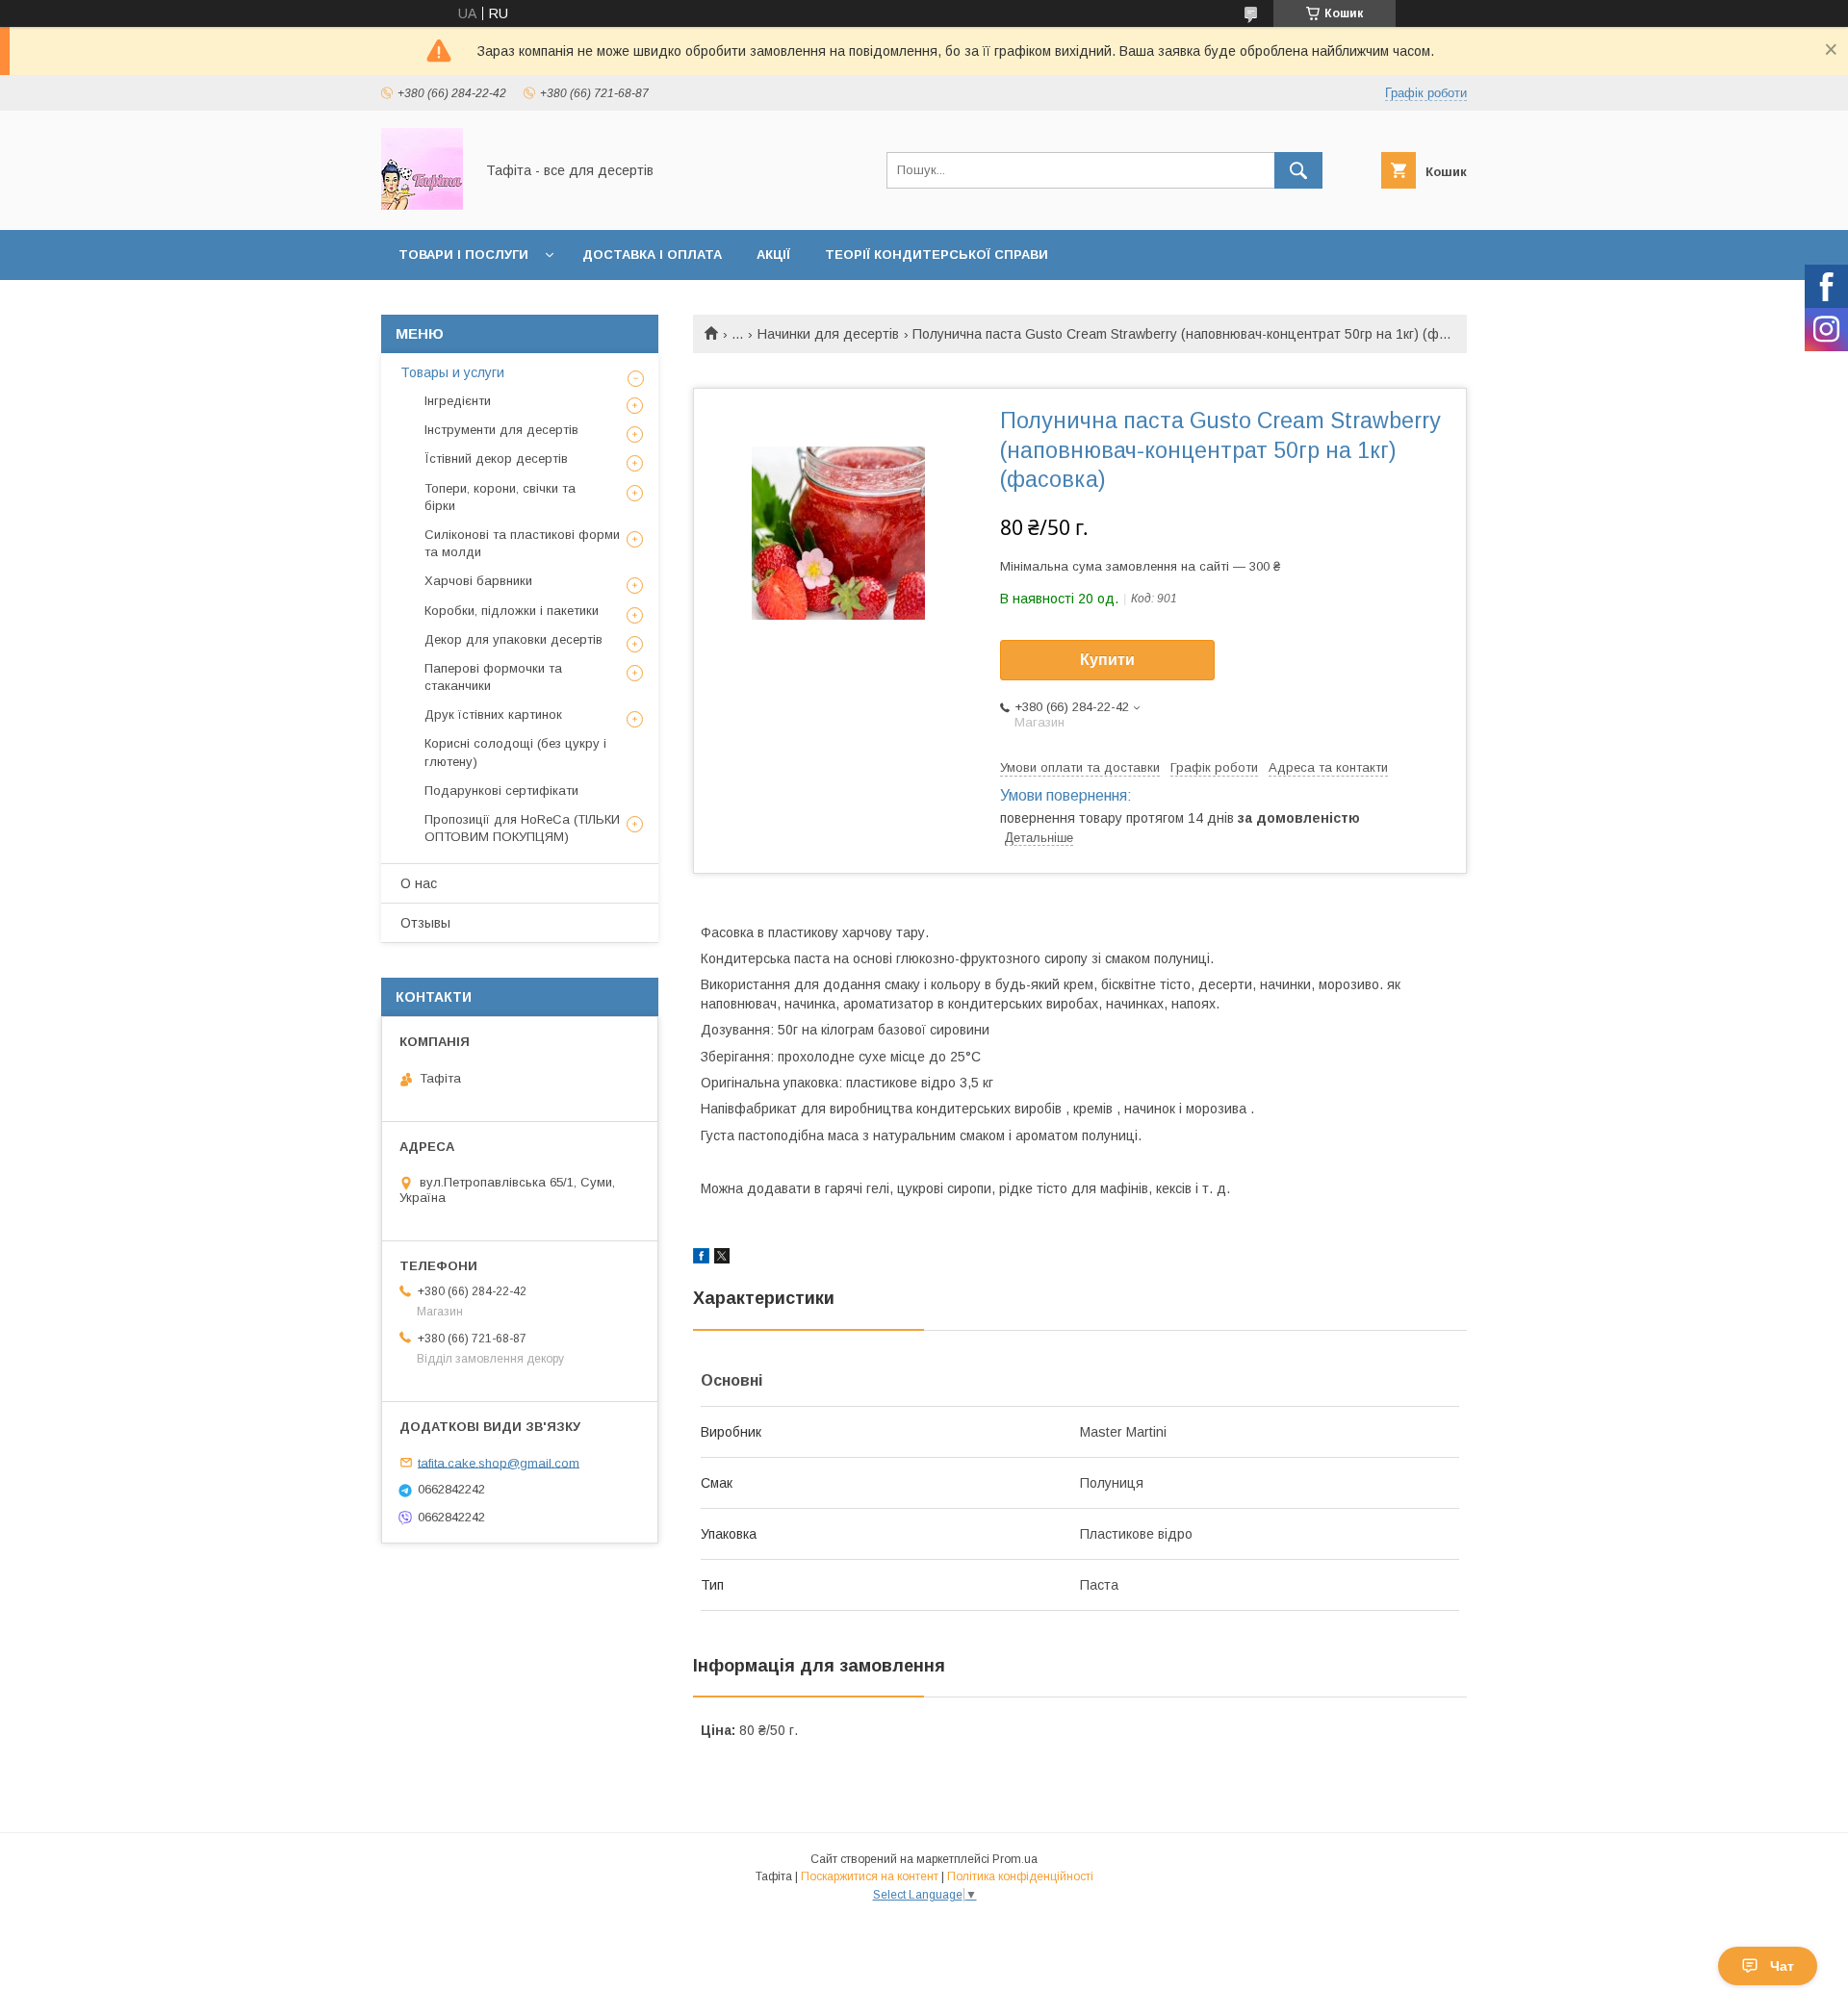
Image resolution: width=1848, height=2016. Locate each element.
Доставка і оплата (652, 255)
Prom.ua (1015, 1859)
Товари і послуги (463, 255)
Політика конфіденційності (1020, 1876)
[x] (722, 1259)
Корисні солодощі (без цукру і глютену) (515, 752)
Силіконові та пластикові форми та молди (522, 543)
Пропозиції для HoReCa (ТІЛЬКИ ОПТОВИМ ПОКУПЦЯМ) (522, 828)
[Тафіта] (422, 205)
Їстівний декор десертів (496, 459)
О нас (419, 883)
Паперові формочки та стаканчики (493, 677)
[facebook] (701, 1259)
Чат (1782, 1966)
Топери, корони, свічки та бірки (500, 497)
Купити (1107, 660)
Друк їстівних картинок (493, 715)
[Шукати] (1298, 170)
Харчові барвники (478, 581)
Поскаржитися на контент (870, 1876)
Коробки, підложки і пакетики (512, 611)
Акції (773, 255)
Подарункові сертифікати (501, 791)
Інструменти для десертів (501, 430)
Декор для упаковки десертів (513, 639)
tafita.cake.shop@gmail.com (499, 1462)
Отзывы (425, 923)
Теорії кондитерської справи (937, 255)
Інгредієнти (458, 401)
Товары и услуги (452, 372)
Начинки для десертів (828, 334)
